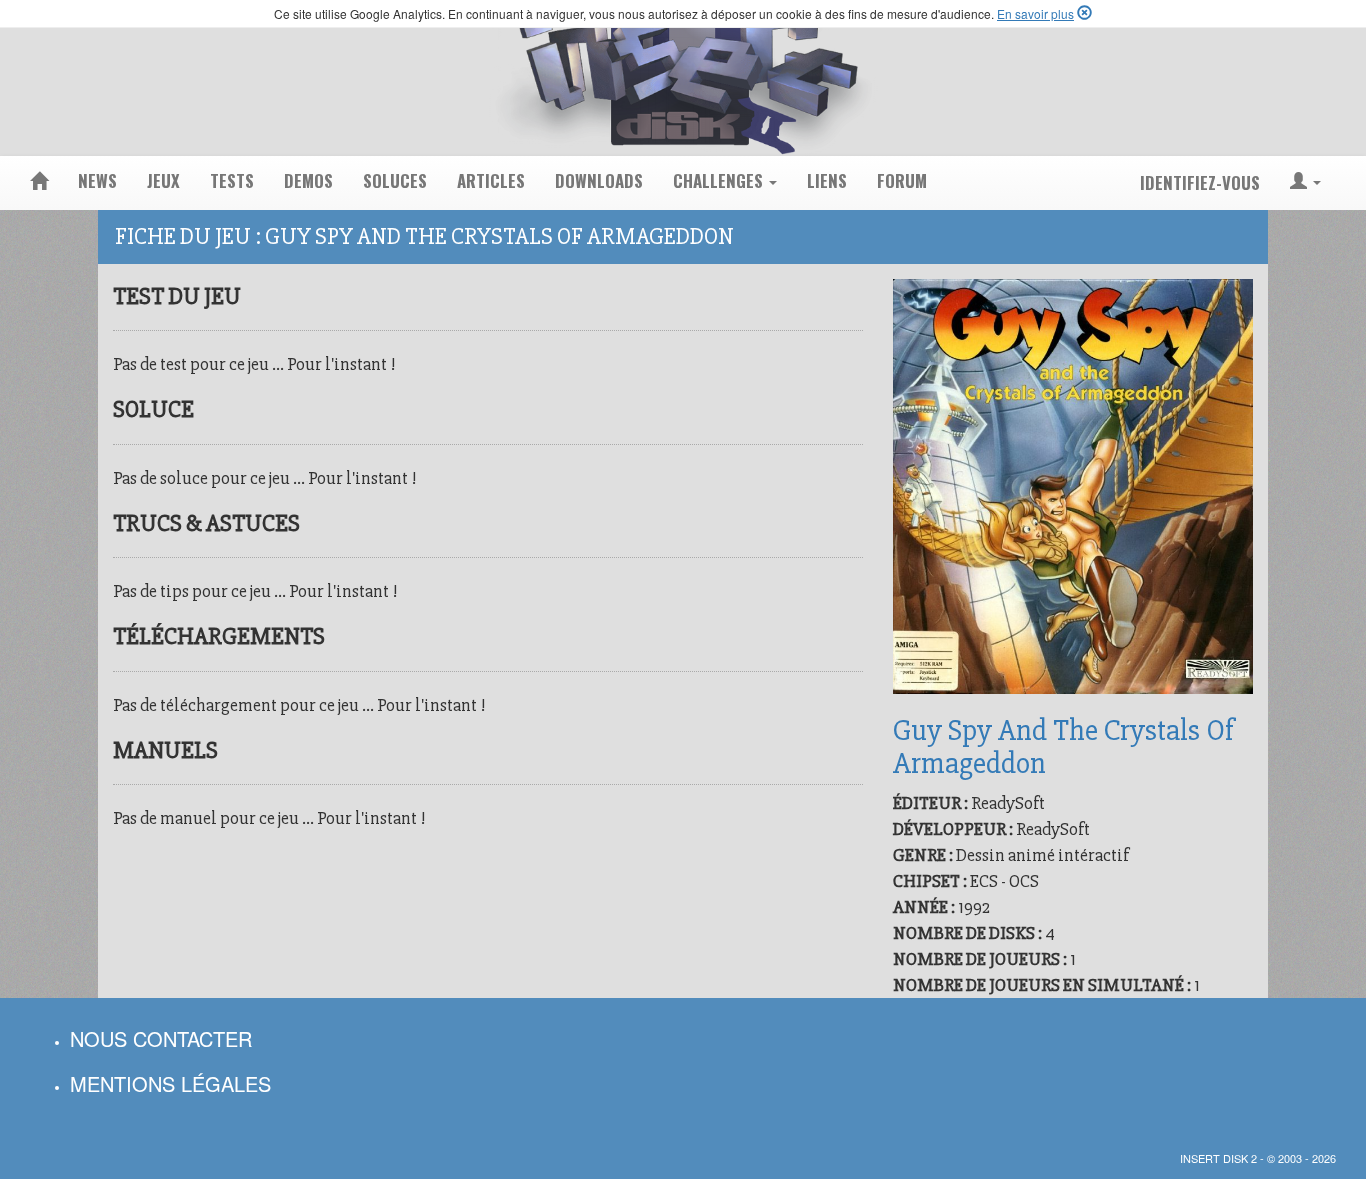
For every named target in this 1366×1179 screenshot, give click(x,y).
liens (827, 180)
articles (491, 180)
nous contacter (161, 1038)
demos (308, 180)
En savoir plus (1035, 13)
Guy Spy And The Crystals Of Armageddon (1063, 747)
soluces (395, 180)
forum (902, 180)
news (97, 180)
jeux (163, 180)
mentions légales (170, 1083)
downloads (599, 180)
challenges (720, 180)
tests (232, 180)
